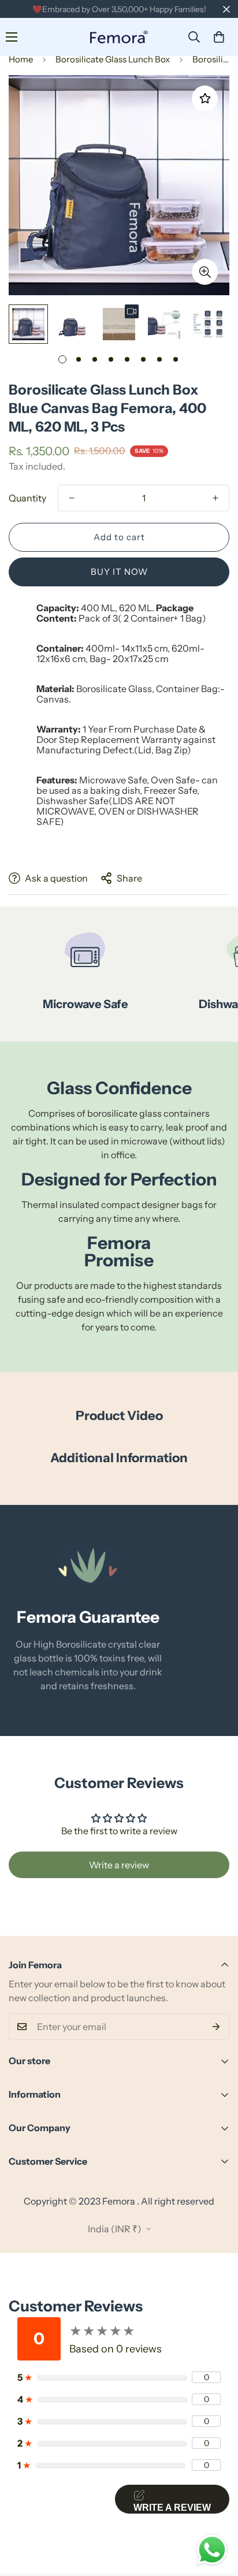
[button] (219, 37)
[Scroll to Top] (217, 2515)
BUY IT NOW (119, 572)
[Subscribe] (216, 2027)
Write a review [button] (119, 1865)
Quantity (27, 498)
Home (21, 59)
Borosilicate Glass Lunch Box (113, 59)
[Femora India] (119, 37)
